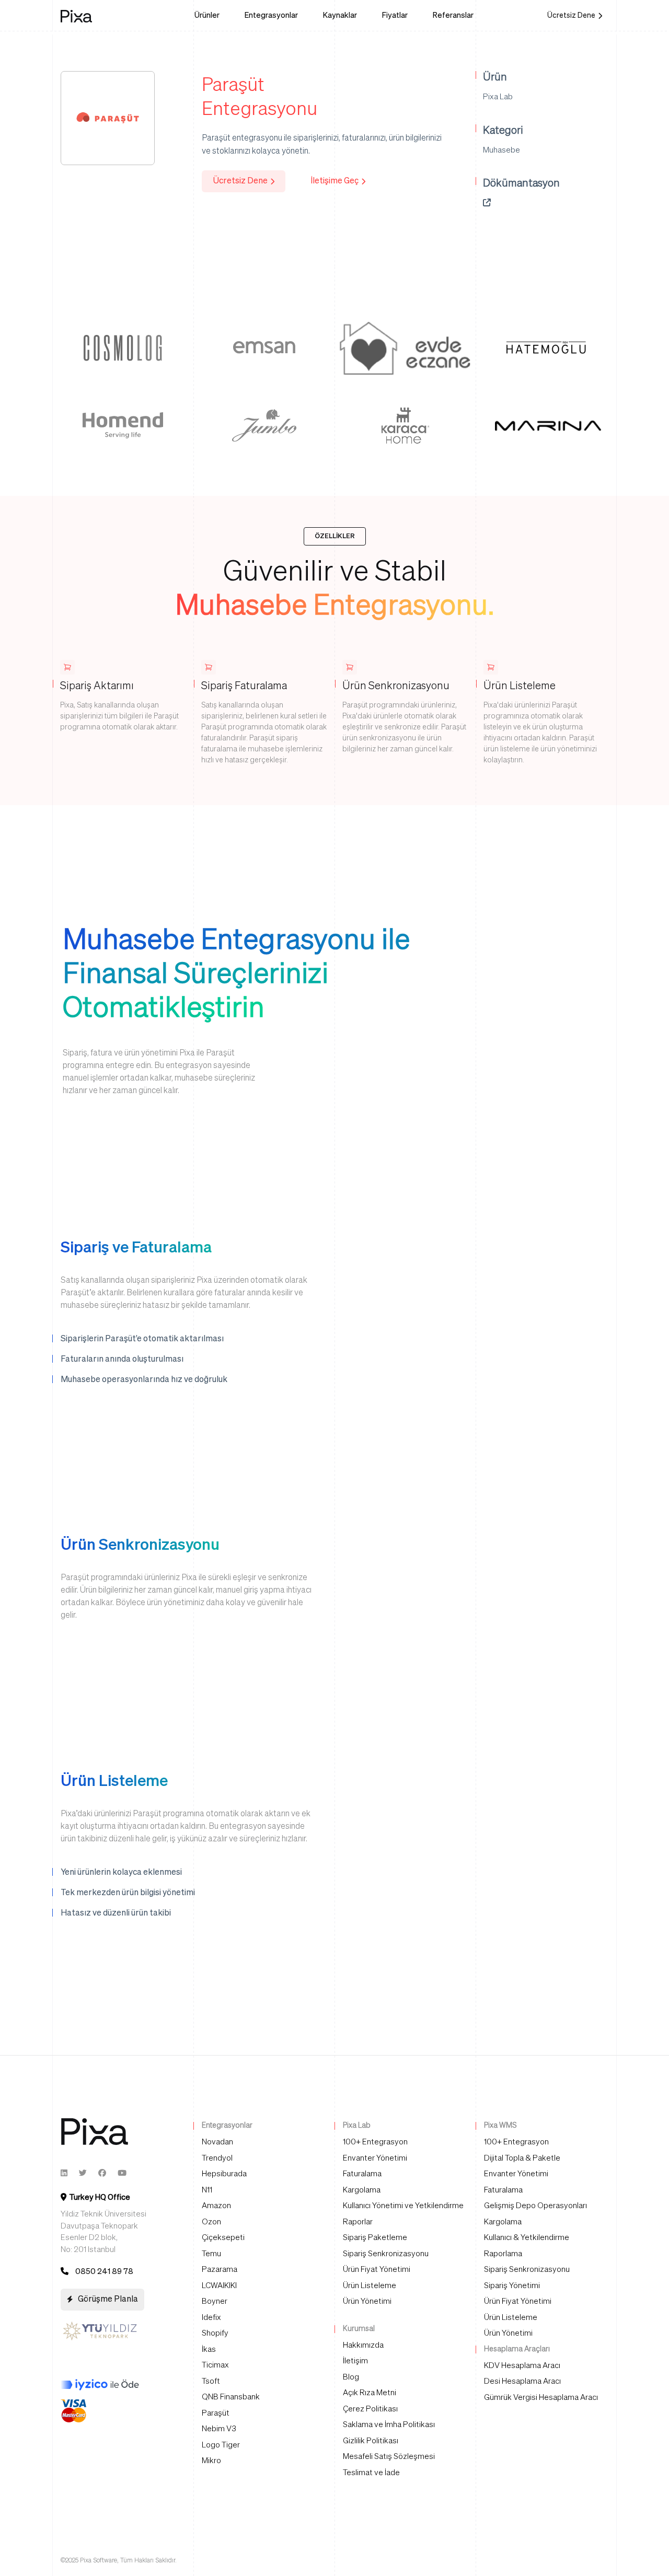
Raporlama (503, 2254)
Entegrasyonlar (271, 15)
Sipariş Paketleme (375, 2238)
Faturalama (362, 2174)
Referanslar (453, 15)
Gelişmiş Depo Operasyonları (535, 2206)
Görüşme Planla (108, 2300)
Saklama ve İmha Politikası (389, 2425)
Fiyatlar (395, 15)
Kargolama (362, 2190)
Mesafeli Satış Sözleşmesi (389, 2457)
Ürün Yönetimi (367, 2301)
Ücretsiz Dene (571, 16)
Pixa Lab (498, 97)
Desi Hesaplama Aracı (522, 2381)
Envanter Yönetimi (375, 2158)
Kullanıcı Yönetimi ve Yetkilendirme (403, 2206)
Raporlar (358, 2222)
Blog (351, 2377)
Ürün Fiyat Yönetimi (377, 2270)
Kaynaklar (340, 15)
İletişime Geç (334, 181)
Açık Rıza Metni (370, 2393)
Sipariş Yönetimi (512, 2286)
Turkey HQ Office (100, 2197)
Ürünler (207, 15)
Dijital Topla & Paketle (522, 2158)
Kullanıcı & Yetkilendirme (527, 2238)
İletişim (355, 2361)
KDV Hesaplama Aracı (522, 2366)
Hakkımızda (363, 2345)
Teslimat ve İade (371, 2473)
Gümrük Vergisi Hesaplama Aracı (541, 2398)
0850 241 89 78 (104, 2272)
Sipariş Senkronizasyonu (386, 2254)
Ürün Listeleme (370, 2286)
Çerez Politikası (370, 2409)
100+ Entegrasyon (375, 2142)
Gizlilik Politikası (371, 2441)
